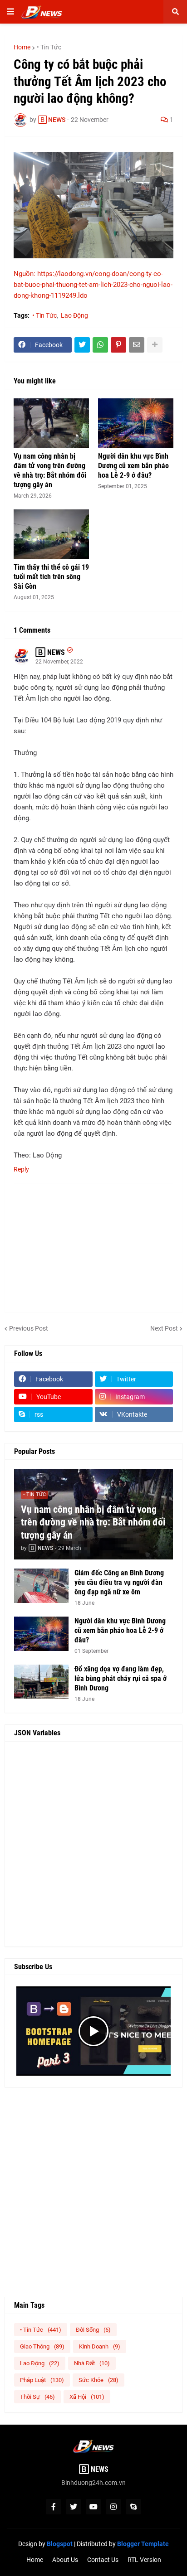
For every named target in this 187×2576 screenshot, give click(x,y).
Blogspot (60, 2544)
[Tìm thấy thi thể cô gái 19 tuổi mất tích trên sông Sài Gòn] (51, 534)
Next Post (164, 1328)
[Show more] (155, 345)
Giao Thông (42, 2346)
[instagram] (113, 2507)
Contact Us (103, 2560)
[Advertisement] (93, 1844)
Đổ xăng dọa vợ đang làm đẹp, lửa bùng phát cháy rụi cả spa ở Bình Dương (121, 1678)
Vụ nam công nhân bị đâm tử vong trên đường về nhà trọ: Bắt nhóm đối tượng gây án (50, 470)
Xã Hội (87, 2397)
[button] (10, 12)
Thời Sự (37, 2397)
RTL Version (144, 2560)
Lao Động (74, 315)
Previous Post (29, 1328)
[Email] (137, 345)
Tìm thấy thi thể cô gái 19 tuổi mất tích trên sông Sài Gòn (51, 577)
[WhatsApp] (100, 345)
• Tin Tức (49, 47)
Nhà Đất (92, 2363)
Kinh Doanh (100, 2346)
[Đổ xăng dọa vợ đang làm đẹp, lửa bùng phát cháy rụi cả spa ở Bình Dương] (41, 1682)
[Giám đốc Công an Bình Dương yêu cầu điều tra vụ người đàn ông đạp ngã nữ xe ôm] (41, 1586)
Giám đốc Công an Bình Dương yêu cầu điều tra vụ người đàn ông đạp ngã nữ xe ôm (119, 1582)
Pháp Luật (42, 2380)
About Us (65, 2560)
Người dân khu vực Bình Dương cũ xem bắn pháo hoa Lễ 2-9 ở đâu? (133, 466)
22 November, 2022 (59, 662)
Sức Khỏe (98, 2380)
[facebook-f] (54, 2507)
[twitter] (74, 2507)
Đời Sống (93, 2330)
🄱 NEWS (50, 652)
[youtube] (93, 2507)
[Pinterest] (118, 345)
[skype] (133, 2507)
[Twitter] (82, 345)
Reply (21, 1169)
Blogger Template (143, 2544)
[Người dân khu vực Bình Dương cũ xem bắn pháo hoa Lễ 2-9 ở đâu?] (136, 423)
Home (22, 47)
